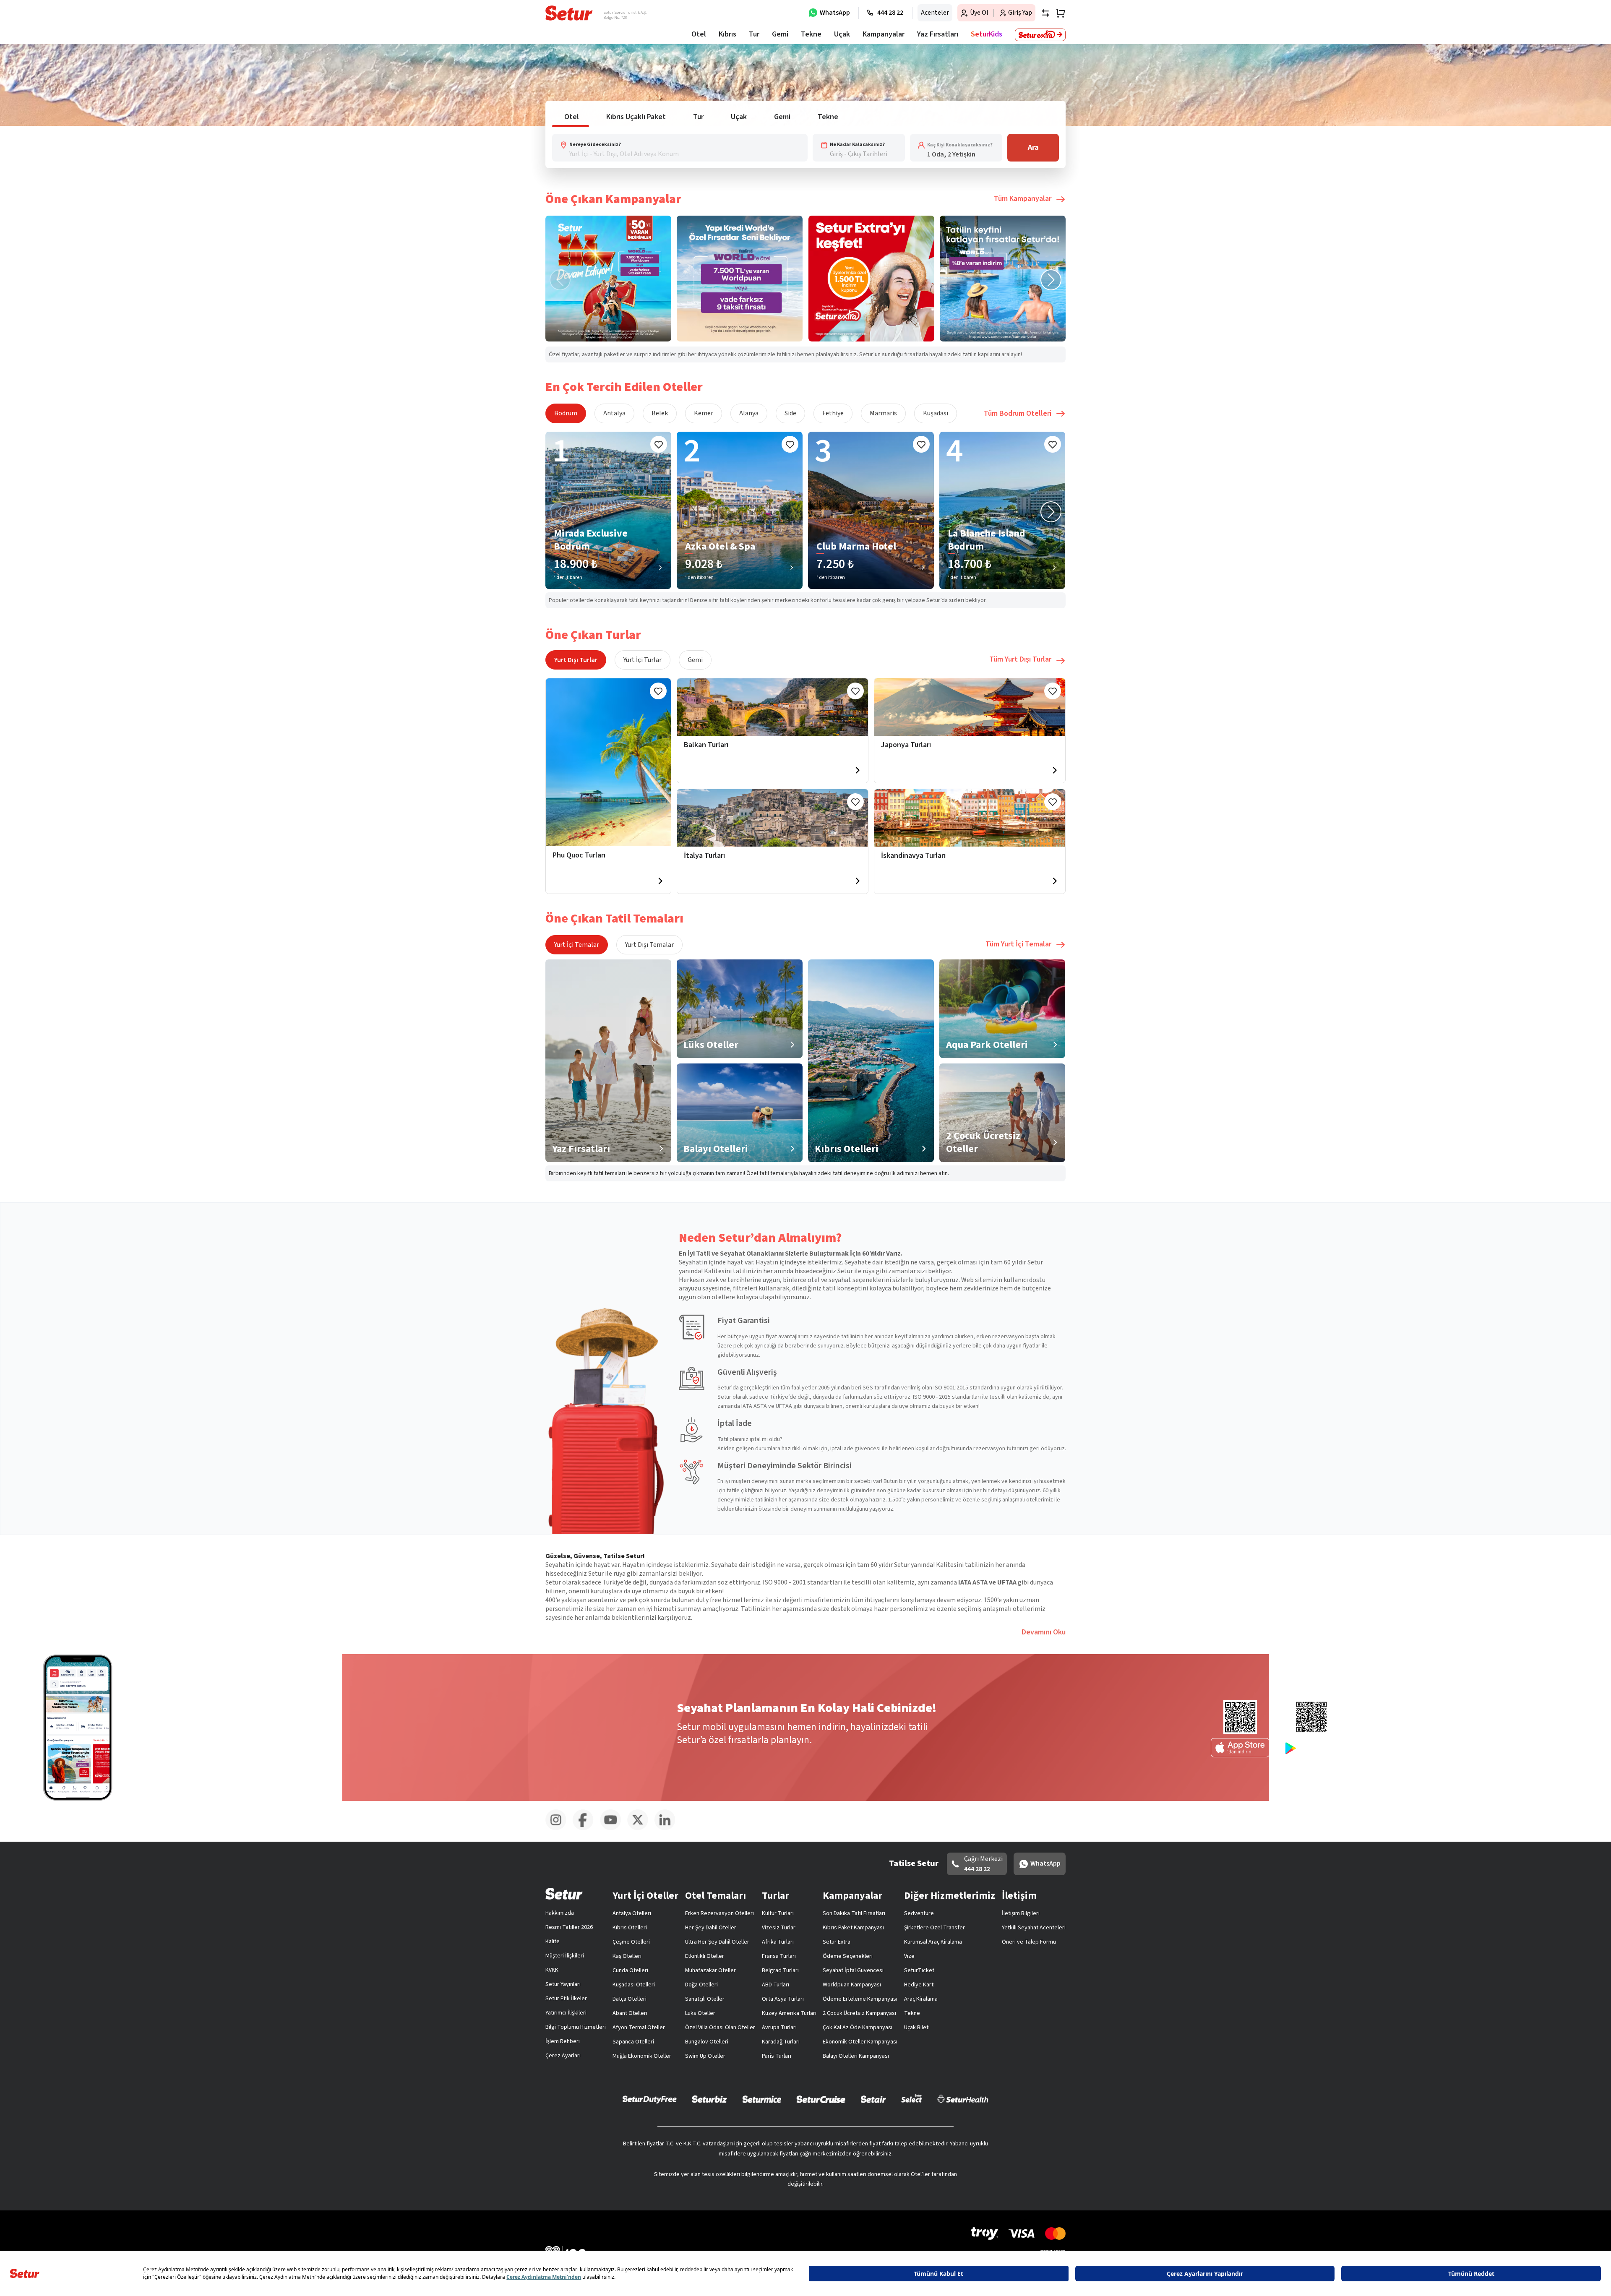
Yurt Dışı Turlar (576, 660)
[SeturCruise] (821, 2099)
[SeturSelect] (912, 2099)
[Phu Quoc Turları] (608, 762)
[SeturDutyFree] (650, 2099)
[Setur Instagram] (559, 1829)
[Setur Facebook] (586, 1829)
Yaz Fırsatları (938, 34)
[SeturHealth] (963, 2099)
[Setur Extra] (1040, 35)
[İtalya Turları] (773, 818)
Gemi (695, 660)
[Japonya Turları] (970, 707)
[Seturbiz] (709, 2099)
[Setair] (873, 2099)
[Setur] (569, 13)
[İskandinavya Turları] (970, 818)
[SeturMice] (762, 2099)
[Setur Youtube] (614, 1829)
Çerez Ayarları (563, 2056)
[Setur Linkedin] (668, 1829)
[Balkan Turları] (773, 707)
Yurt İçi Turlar (643, 660)
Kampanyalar (884, 34)
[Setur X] (641, 1829)
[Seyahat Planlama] (1058, 13)
